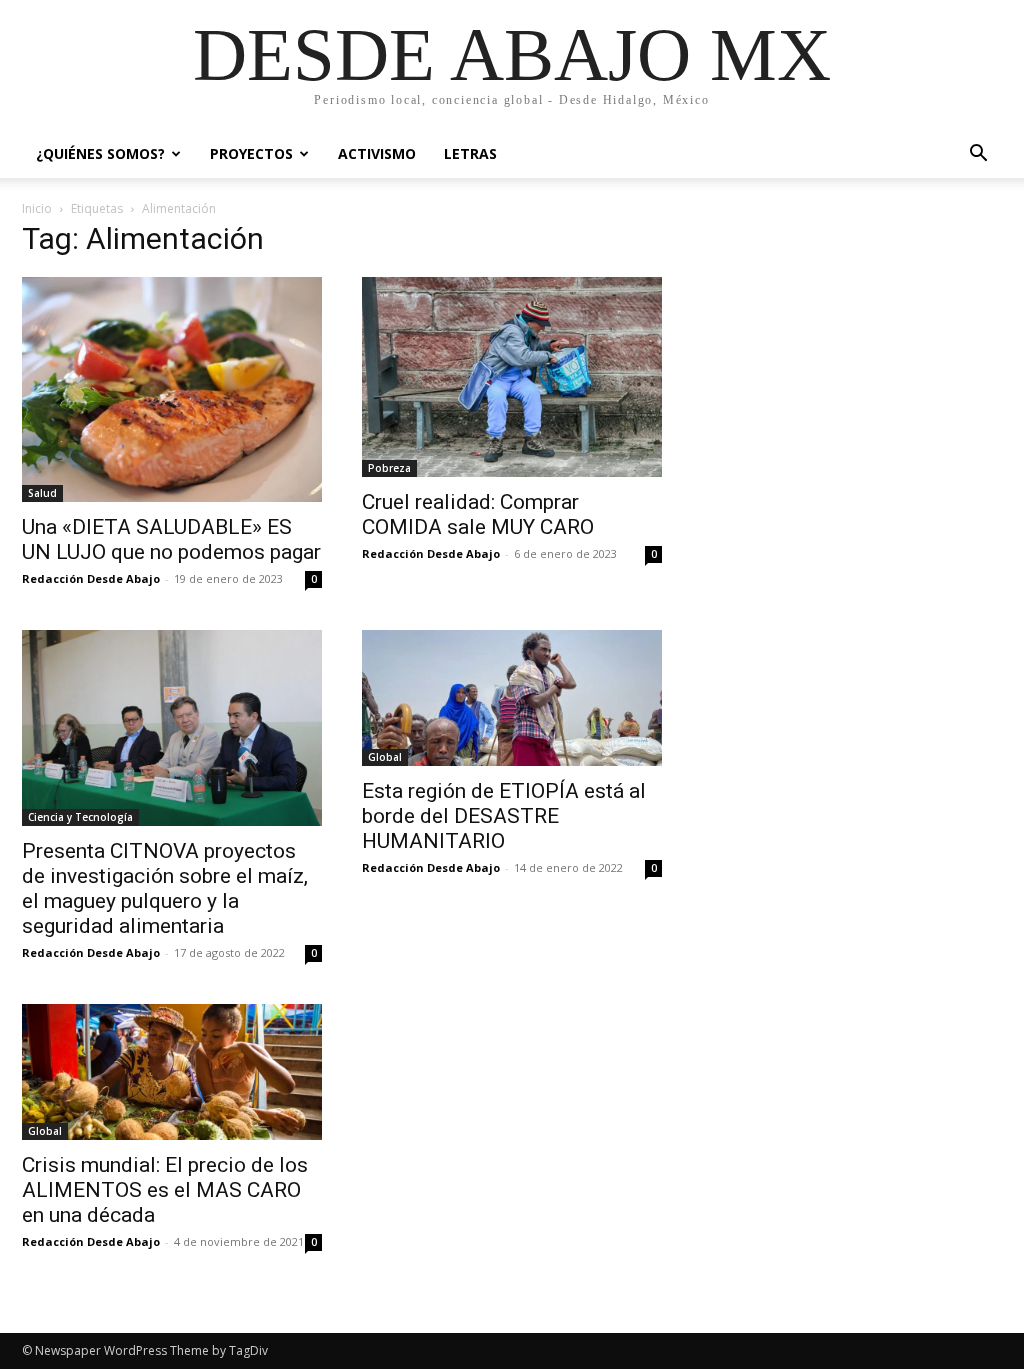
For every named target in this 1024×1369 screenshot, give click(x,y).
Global (385, 757)
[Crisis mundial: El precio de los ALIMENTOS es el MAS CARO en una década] (172, 1072)
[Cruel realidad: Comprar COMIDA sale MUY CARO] (512, 377)
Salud (42, 493)
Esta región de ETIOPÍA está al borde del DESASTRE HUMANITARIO (504, 816)
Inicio (37, 208)
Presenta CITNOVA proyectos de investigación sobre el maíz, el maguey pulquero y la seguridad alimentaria (165, 888)
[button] (978, 155)
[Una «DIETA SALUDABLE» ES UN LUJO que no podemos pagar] (172, 389)
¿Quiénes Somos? (100, 153)
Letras (470, 153)
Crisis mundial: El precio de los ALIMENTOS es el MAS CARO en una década (165, 1190)
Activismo (377, 153)
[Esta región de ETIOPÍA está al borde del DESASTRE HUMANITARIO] (512, 698)
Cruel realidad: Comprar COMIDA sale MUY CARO (478, 514)
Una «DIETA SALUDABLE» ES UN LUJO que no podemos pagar (171, 539)
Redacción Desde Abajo (91, 578)
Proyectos (251, 153)
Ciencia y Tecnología (80, 817)
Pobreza (389, 468)
